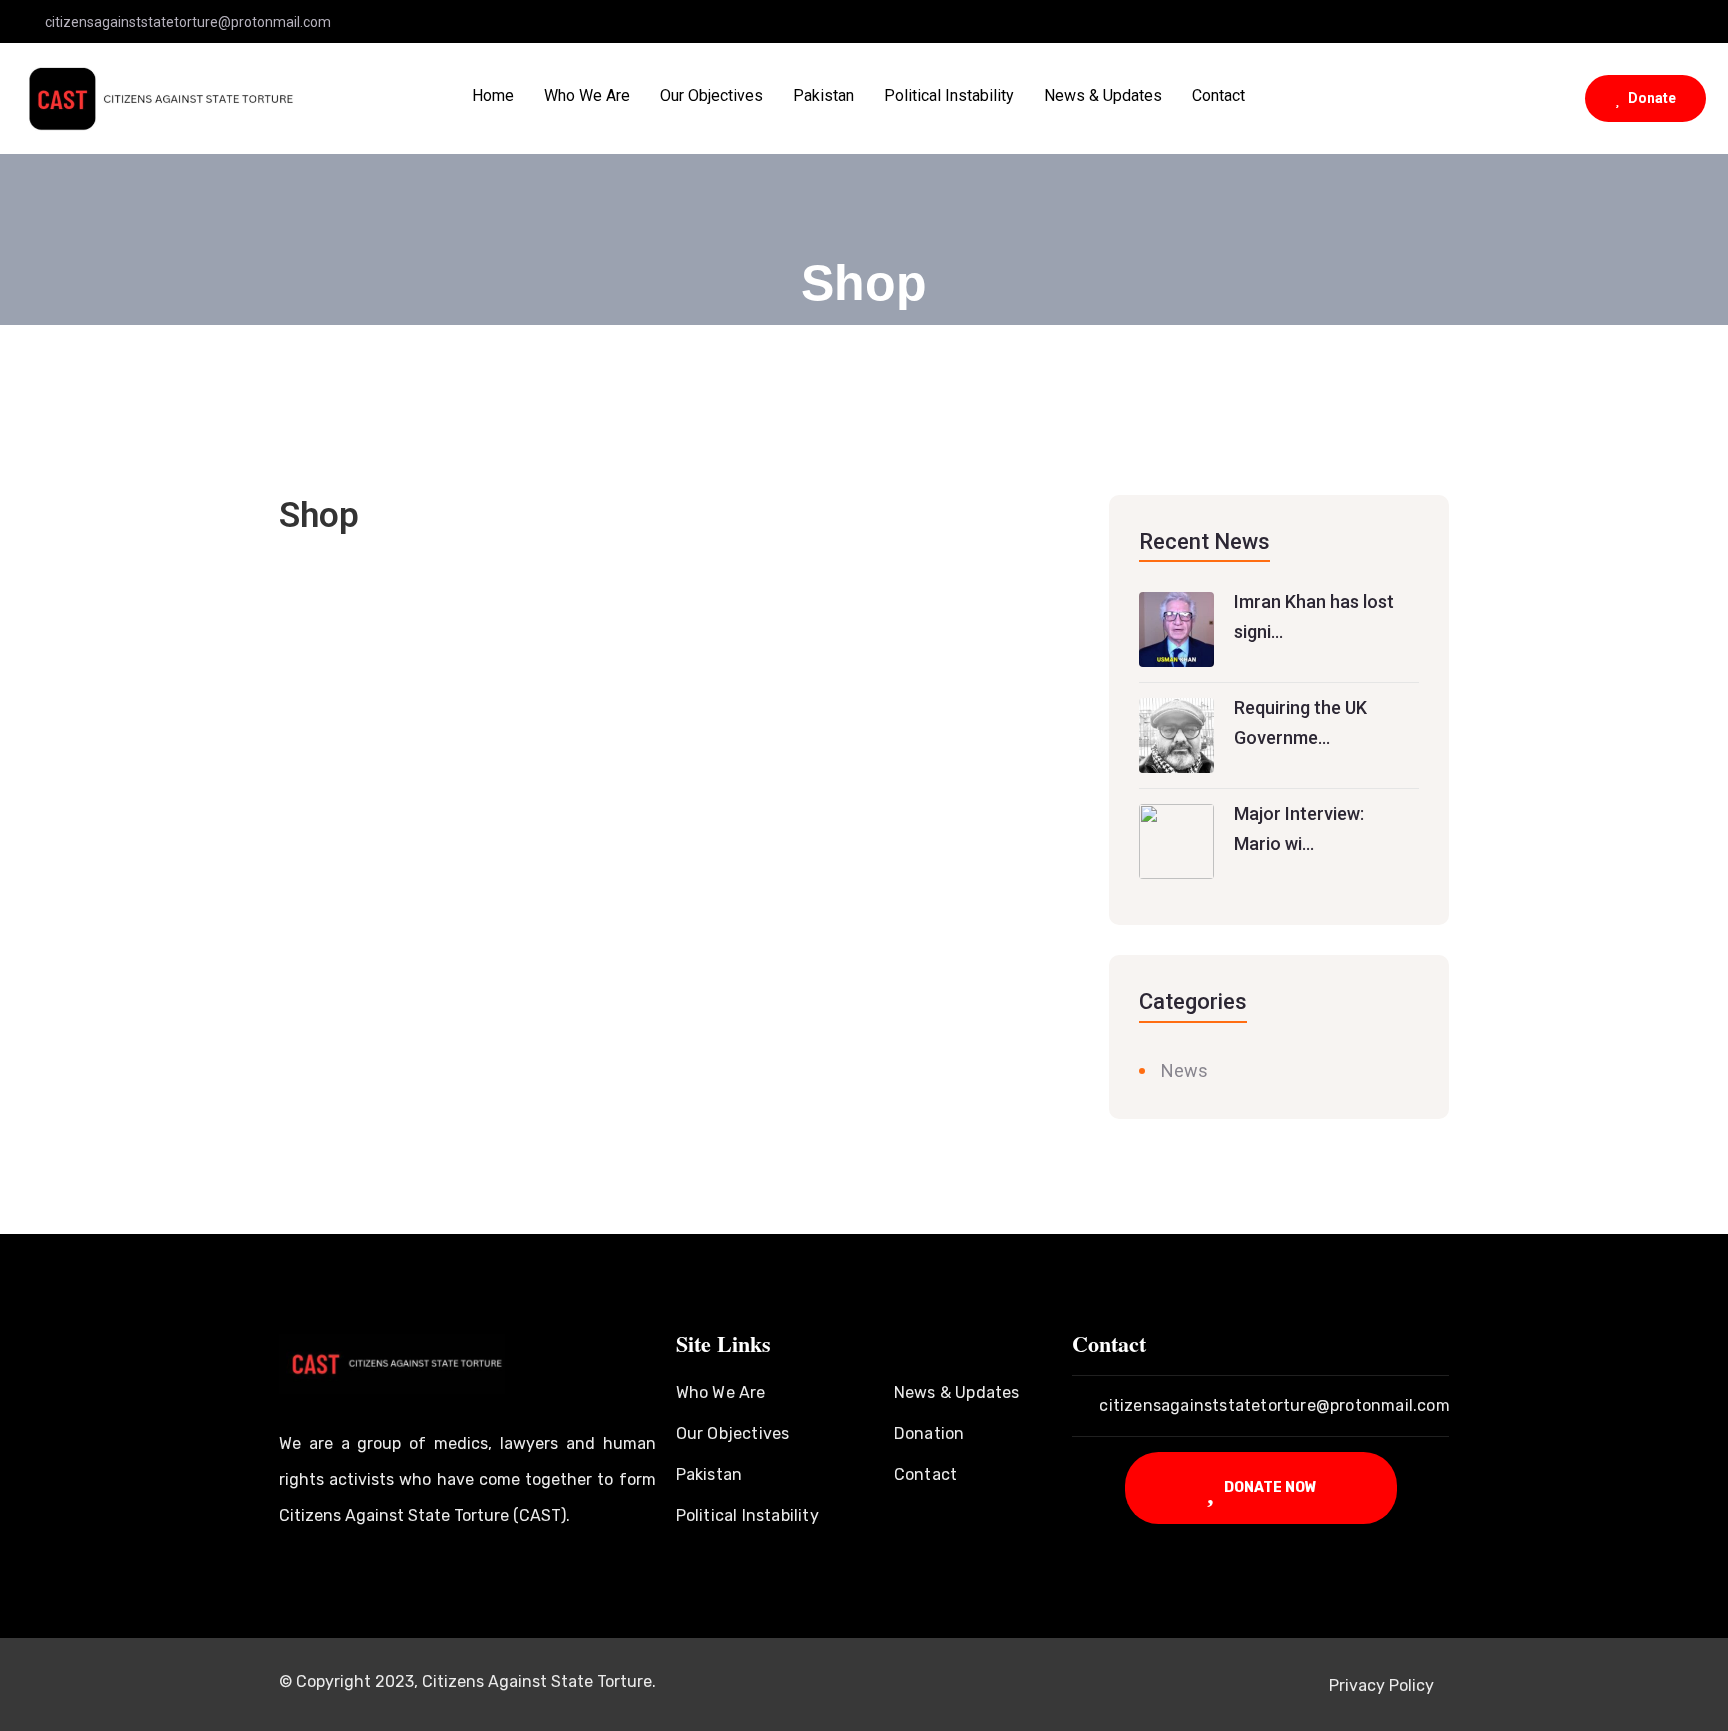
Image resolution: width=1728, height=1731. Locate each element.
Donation (929, 1433)
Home (493, 95)
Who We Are (587, 95)
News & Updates (1103, 95)
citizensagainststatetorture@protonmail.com (188, 22)
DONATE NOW (1269, 1486)
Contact (1218, 95)
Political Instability (949, 95)
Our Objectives (711, 95)
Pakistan (823, 95)
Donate (1650, 98)
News (1184, 1070)
